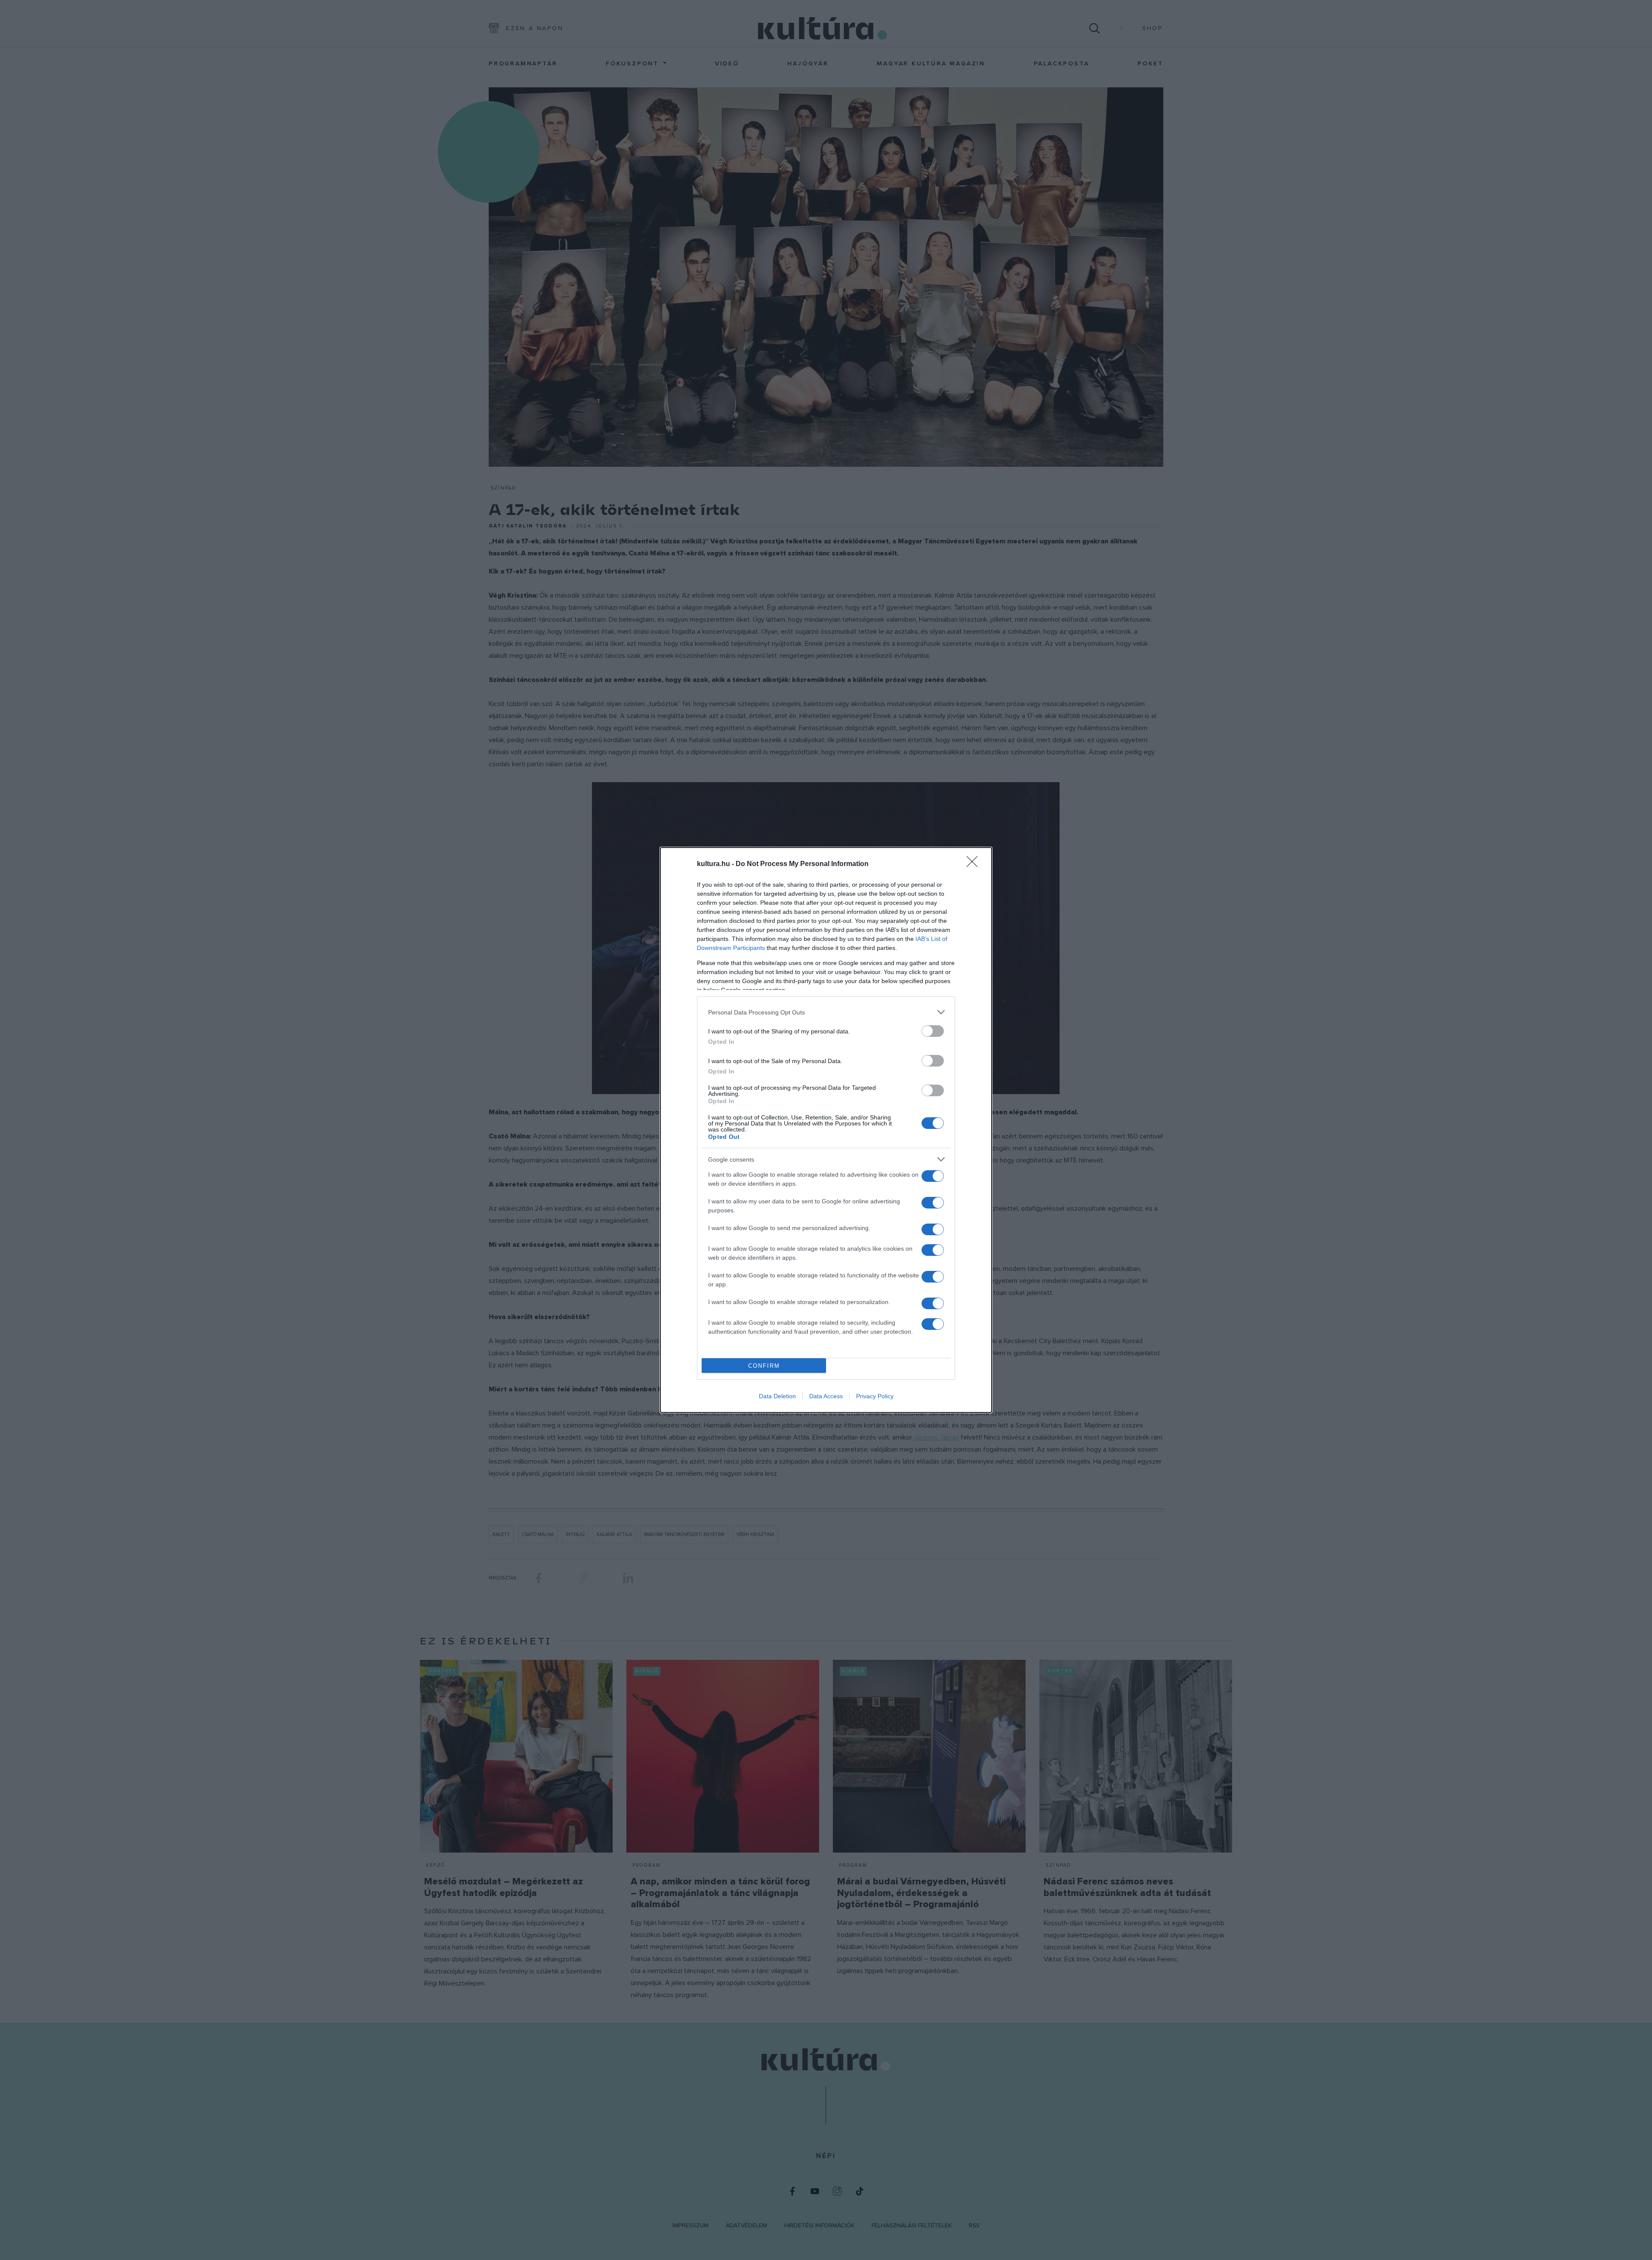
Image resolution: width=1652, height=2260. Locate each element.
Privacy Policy (875, 1396)
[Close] (975, 864)
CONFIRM (764, 1366)
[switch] (933, 1031)
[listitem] (826, 1012)
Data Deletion (777, 1396)
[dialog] (826, 1130)
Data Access (826, 1396)
